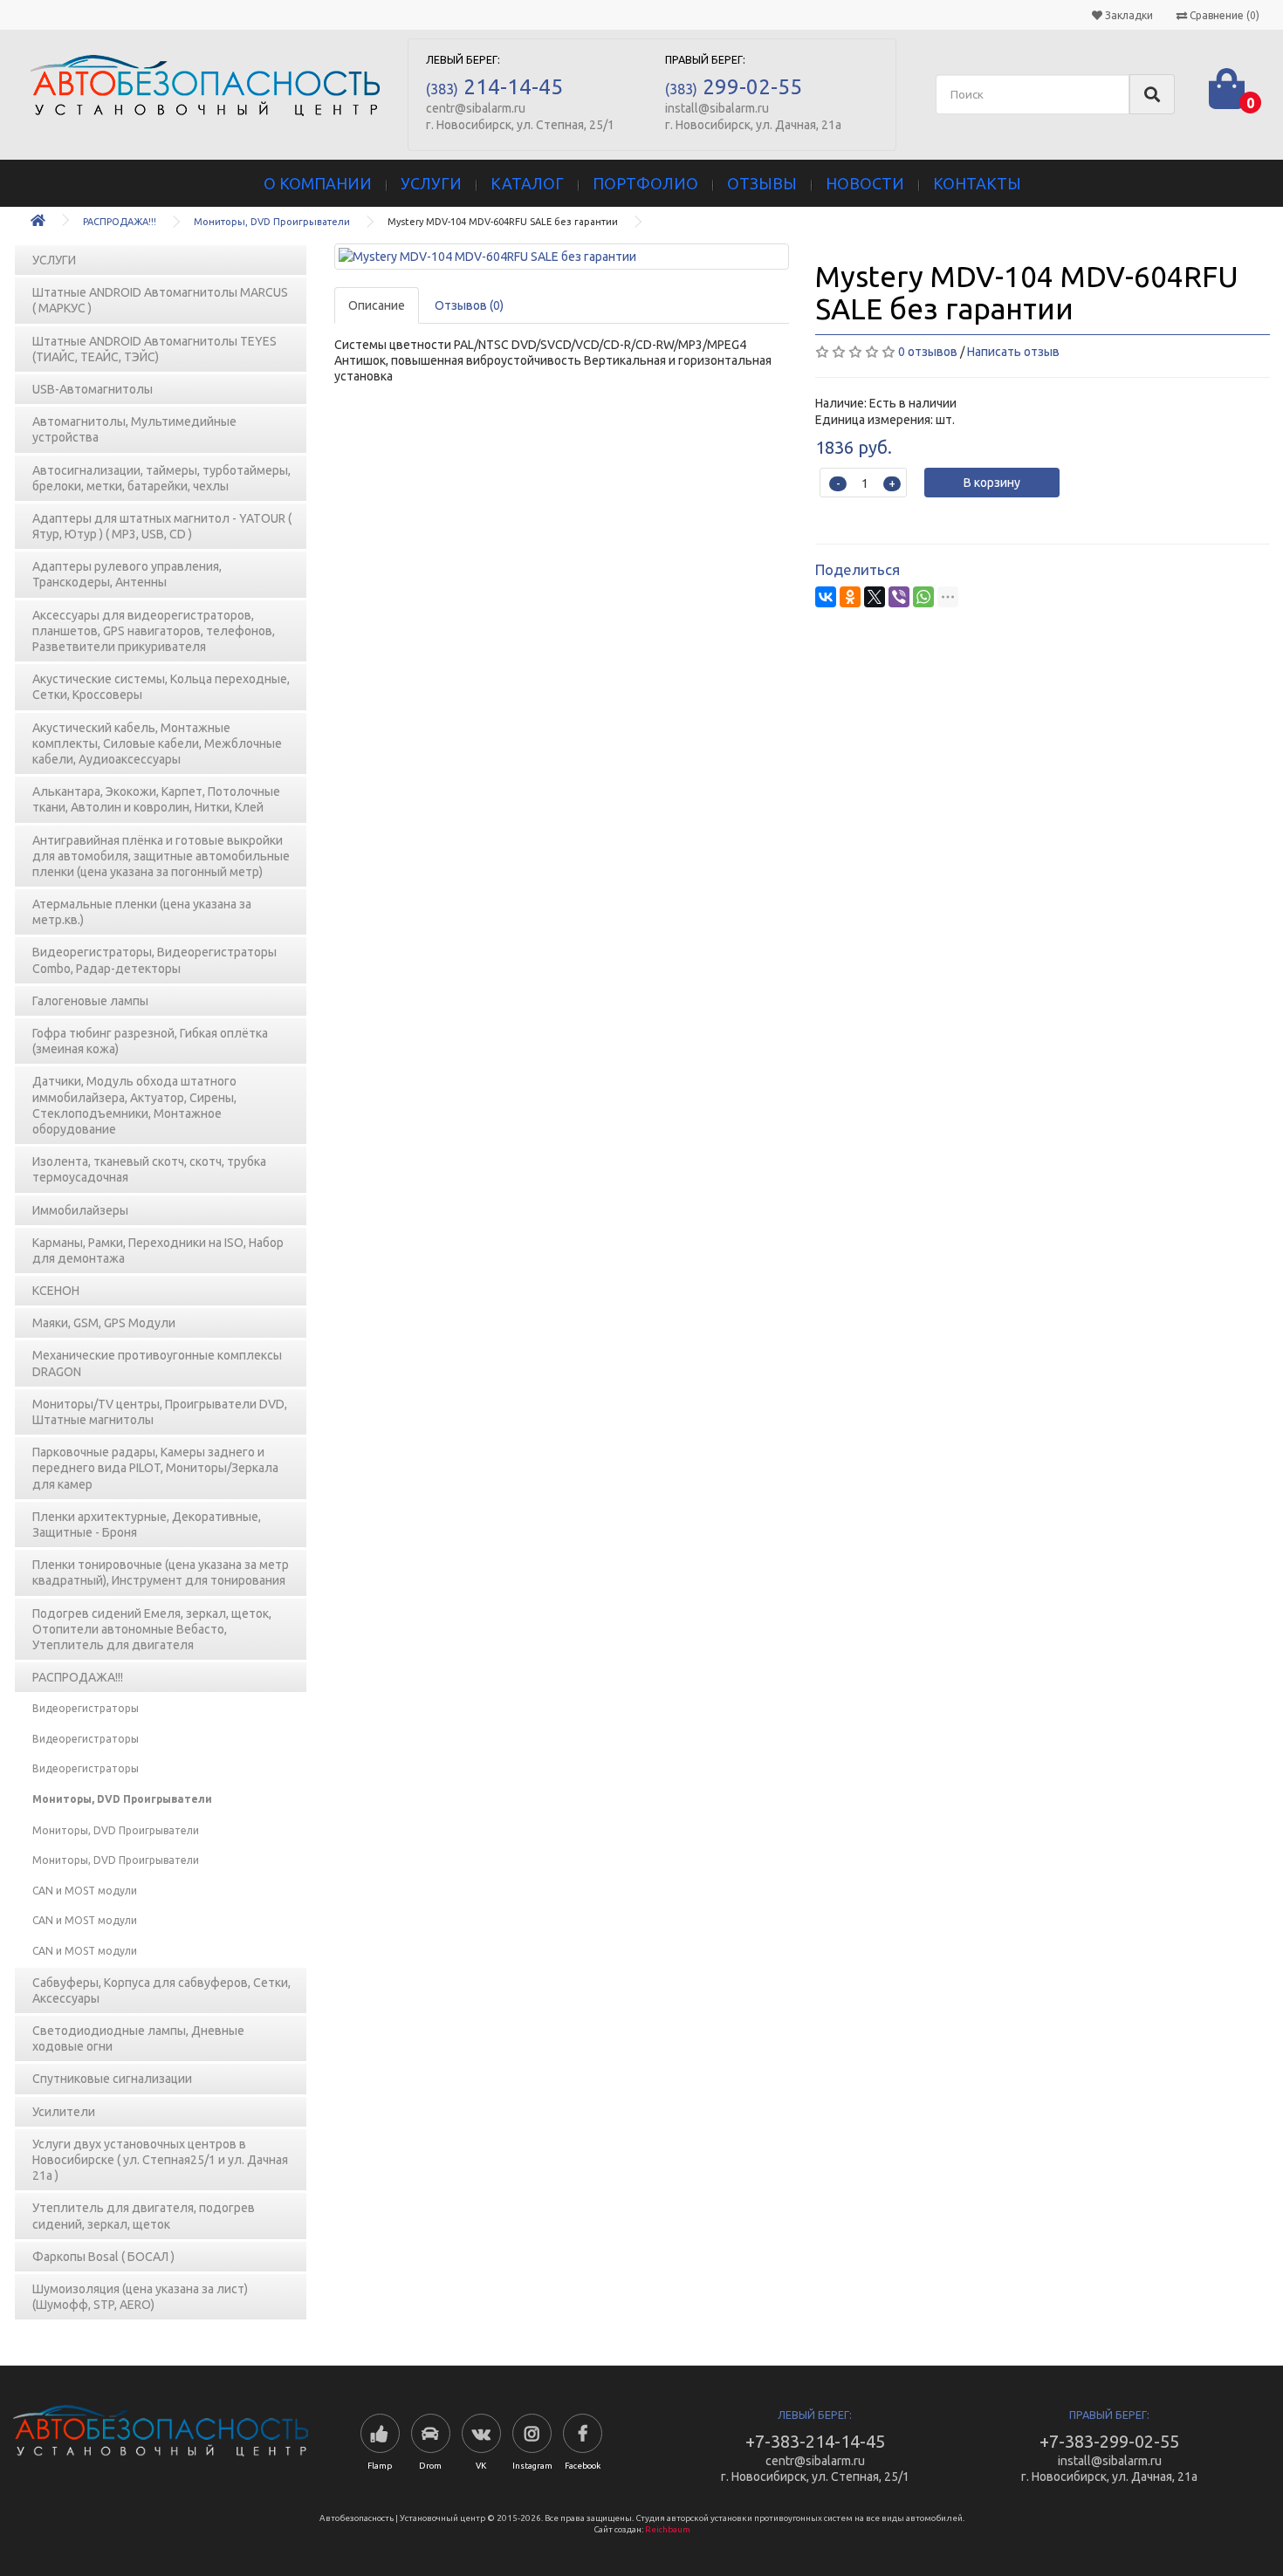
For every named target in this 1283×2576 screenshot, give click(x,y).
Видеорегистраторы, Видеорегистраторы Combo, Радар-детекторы (154, 960)
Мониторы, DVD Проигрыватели (272, 222)
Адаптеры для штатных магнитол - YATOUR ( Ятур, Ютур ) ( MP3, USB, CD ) (162, 526)
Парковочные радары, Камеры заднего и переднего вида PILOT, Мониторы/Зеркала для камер (155, 1468)
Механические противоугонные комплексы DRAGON (157, 1363)
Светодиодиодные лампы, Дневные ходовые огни (138, 2038)
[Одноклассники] (850, 597)
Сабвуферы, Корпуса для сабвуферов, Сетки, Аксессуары (161, 1990)
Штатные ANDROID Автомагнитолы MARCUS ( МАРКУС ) (160, 300)
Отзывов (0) (469, 305)
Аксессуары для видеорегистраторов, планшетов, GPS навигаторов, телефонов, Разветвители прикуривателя (154, 631)
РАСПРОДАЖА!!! (120, 222)
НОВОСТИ (865, 183)
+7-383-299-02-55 (1109, 2441)
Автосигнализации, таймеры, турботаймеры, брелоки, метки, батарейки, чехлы (161, 478)
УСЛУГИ (431, 183)
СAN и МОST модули (85, 1891)
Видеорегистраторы (86, 1708)
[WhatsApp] (923, 597)
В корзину (992, 483)
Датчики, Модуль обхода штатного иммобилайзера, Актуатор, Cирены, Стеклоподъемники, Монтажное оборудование (134, 1105)
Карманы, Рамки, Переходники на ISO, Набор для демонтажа (158, 1250)
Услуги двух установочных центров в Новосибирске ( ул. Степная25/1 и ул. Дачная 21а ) (160, 2160)
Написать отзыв (1013, 352)
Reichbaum (668, 2529)
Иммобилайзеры (80, 1210)
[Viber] (899, 597)
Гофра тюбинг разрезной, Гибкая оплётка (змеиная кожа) (150, 1041)
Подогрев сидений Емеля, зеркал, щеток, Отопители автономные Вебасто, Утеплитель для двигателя (152, 1629)
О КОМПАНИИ (318, 183)
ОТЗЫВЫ (762, 183)
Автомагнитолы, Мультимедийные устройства (134, 429)
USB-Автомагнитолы (93, 389)
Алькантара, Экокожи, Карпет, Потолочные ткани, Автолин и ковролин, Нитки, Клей (156, 799)
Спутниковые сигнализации (112, 2079)
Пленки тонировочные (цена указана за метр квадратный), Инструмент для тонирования (161, 1572)
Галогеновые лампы (90, 1001)
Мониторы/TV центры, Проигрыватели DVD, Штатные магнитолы (160, 1412)
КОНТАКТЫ (977, 183)
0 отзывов (928, 352)
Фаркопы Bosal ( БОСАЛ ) (103, 2257)
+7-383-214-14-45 (815, 2441)
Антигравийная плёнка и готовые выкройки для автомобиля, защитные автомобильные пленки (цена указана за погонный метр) (161, 856)
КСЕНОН (56, 1291)
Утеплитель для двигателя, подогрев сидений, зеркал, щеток (144, 2216)
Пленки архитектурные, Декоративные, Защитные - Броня (147, 1524)
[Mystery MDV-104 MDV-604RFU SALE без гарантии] (562, 257)
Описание (377, 305)
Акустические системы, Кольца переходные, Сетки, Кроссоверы (161, 687)
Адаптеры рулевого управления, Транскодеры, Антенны (127, 574)
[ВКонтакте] (826, 597)
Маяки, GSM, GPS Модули (104, 1323)
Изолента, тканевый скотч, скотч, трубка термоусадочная (149, 1169)
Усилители (64, 2112)
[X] (875, 597)
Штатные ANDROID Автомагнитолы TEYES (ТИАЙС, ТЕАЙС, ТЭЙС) (154, 349)
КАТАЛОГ (527, 183)
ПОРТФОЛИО (645, 183)
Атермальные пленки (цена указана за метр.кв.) (142, 912)
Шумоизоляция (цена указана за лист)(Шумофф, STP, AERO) (140, 2297)
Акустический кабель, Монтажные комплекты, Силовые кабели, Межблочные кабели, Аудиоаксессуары (157, 743)
